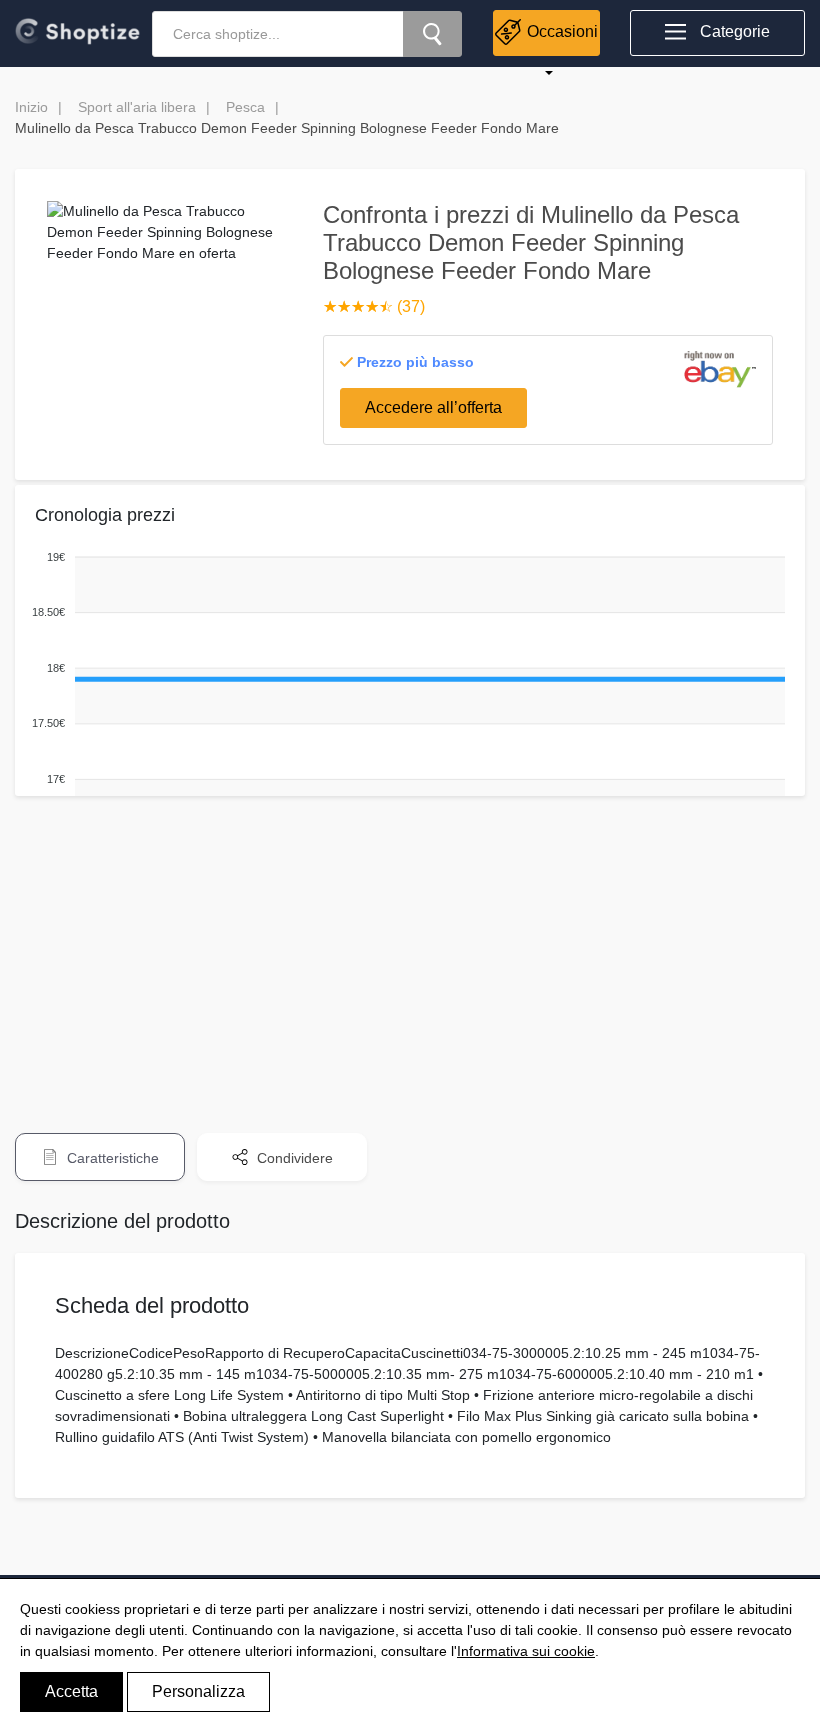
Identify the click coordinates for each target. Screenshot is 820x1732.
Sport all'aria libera (137, 107)
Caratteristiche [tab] (111, 1158)
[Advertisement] (410, 951)
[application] (405, 697)
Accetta (71, 1691)
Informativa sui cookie (526, 1651)
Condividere (293, 1158)
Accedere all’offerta (433, 407)
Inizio (31, 107)
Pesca (245, 107)
